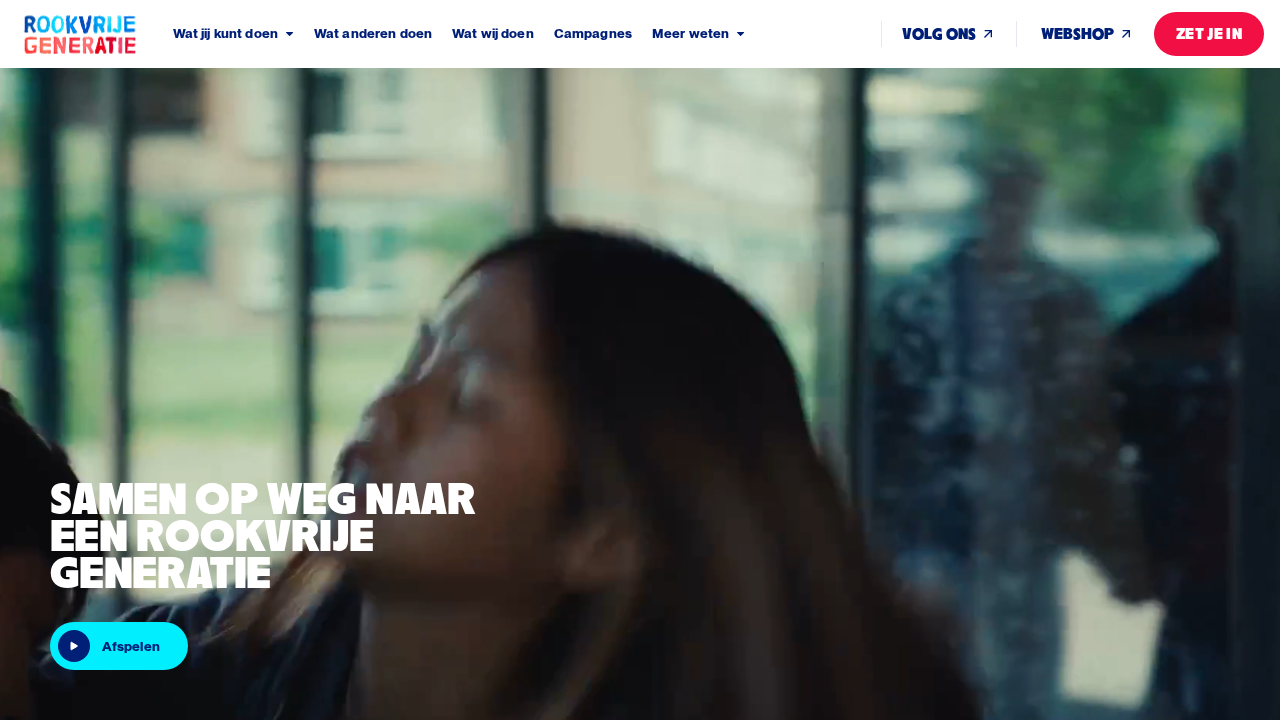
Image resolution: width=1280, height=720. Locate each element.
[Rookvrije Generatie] (96, 34)
